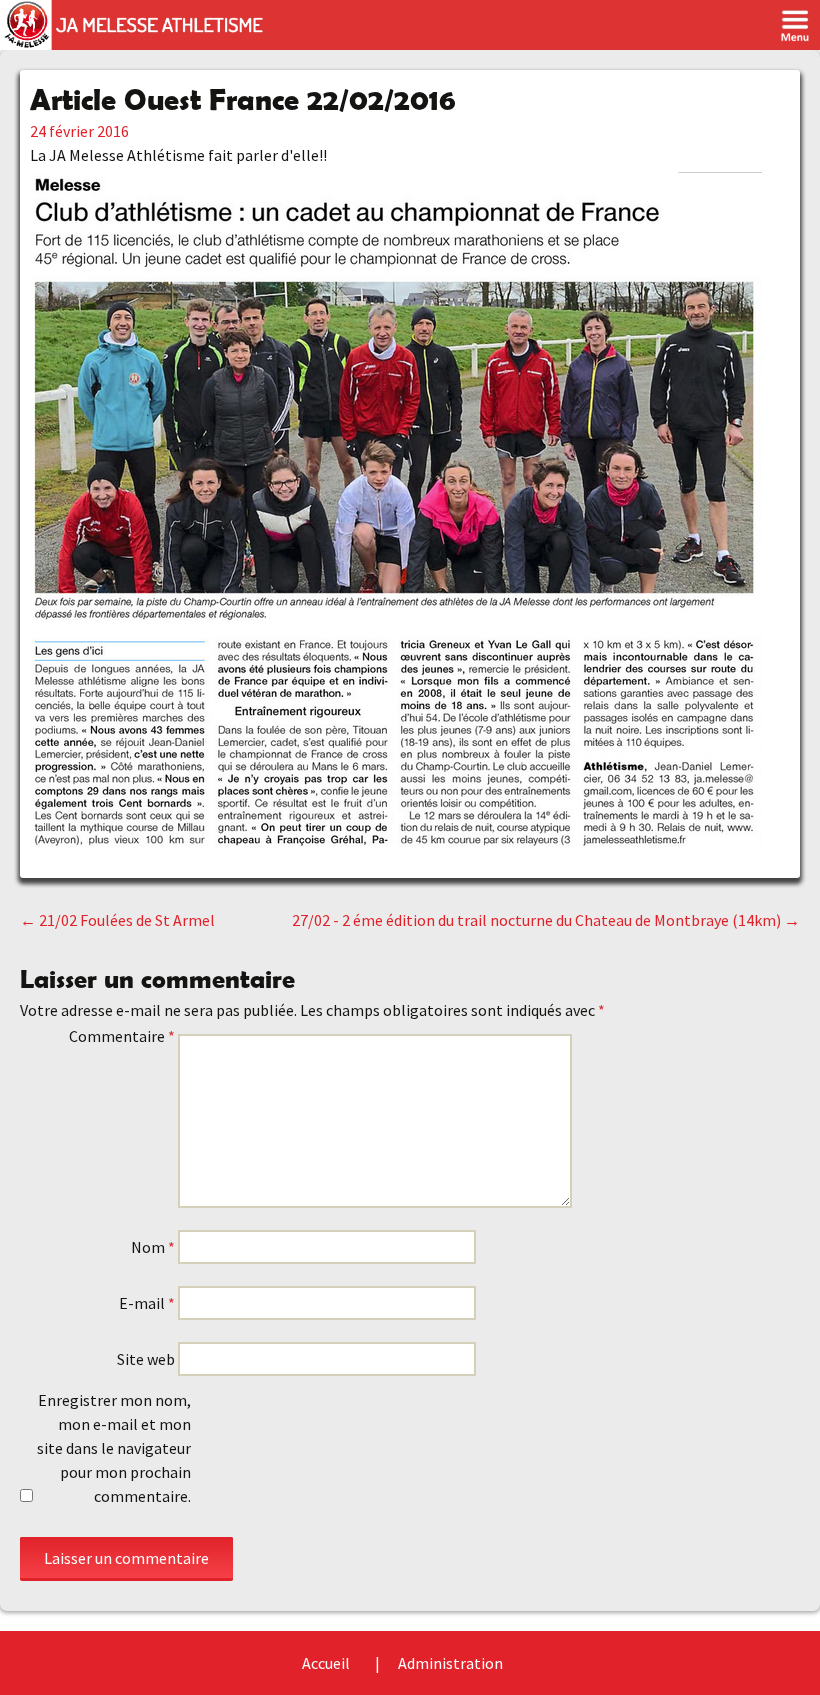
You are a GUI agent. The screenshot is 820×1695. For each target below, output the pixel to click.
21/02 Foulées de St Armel (117, 920)
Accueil (326, 1663)
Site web (146, 1359)
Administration (450, 1663)
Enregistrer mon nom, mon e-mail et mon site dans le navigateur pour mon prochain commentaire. (114, 1448)
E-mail (147, 1303)
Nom (153, 1247)
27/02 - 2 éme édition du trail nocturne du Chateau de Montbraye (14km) (546, 920)
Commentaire (122, 1036)
